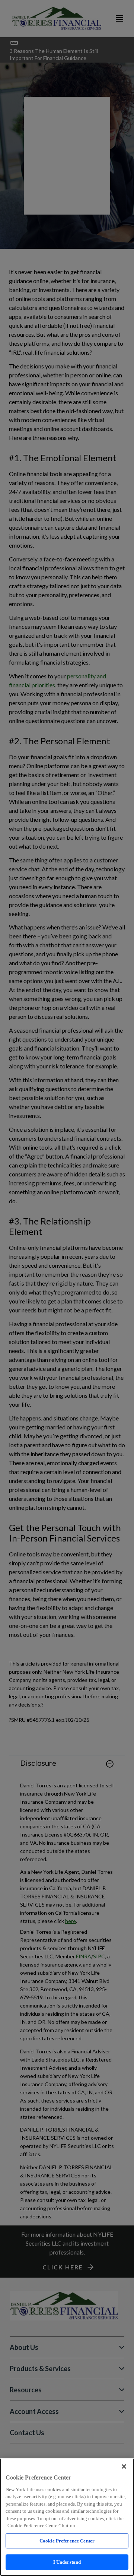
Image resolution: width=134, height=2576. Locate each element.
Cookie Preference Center (67, 2541)
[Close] (124, 2466)
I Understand (67, 2562)
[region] (67, 2517)
